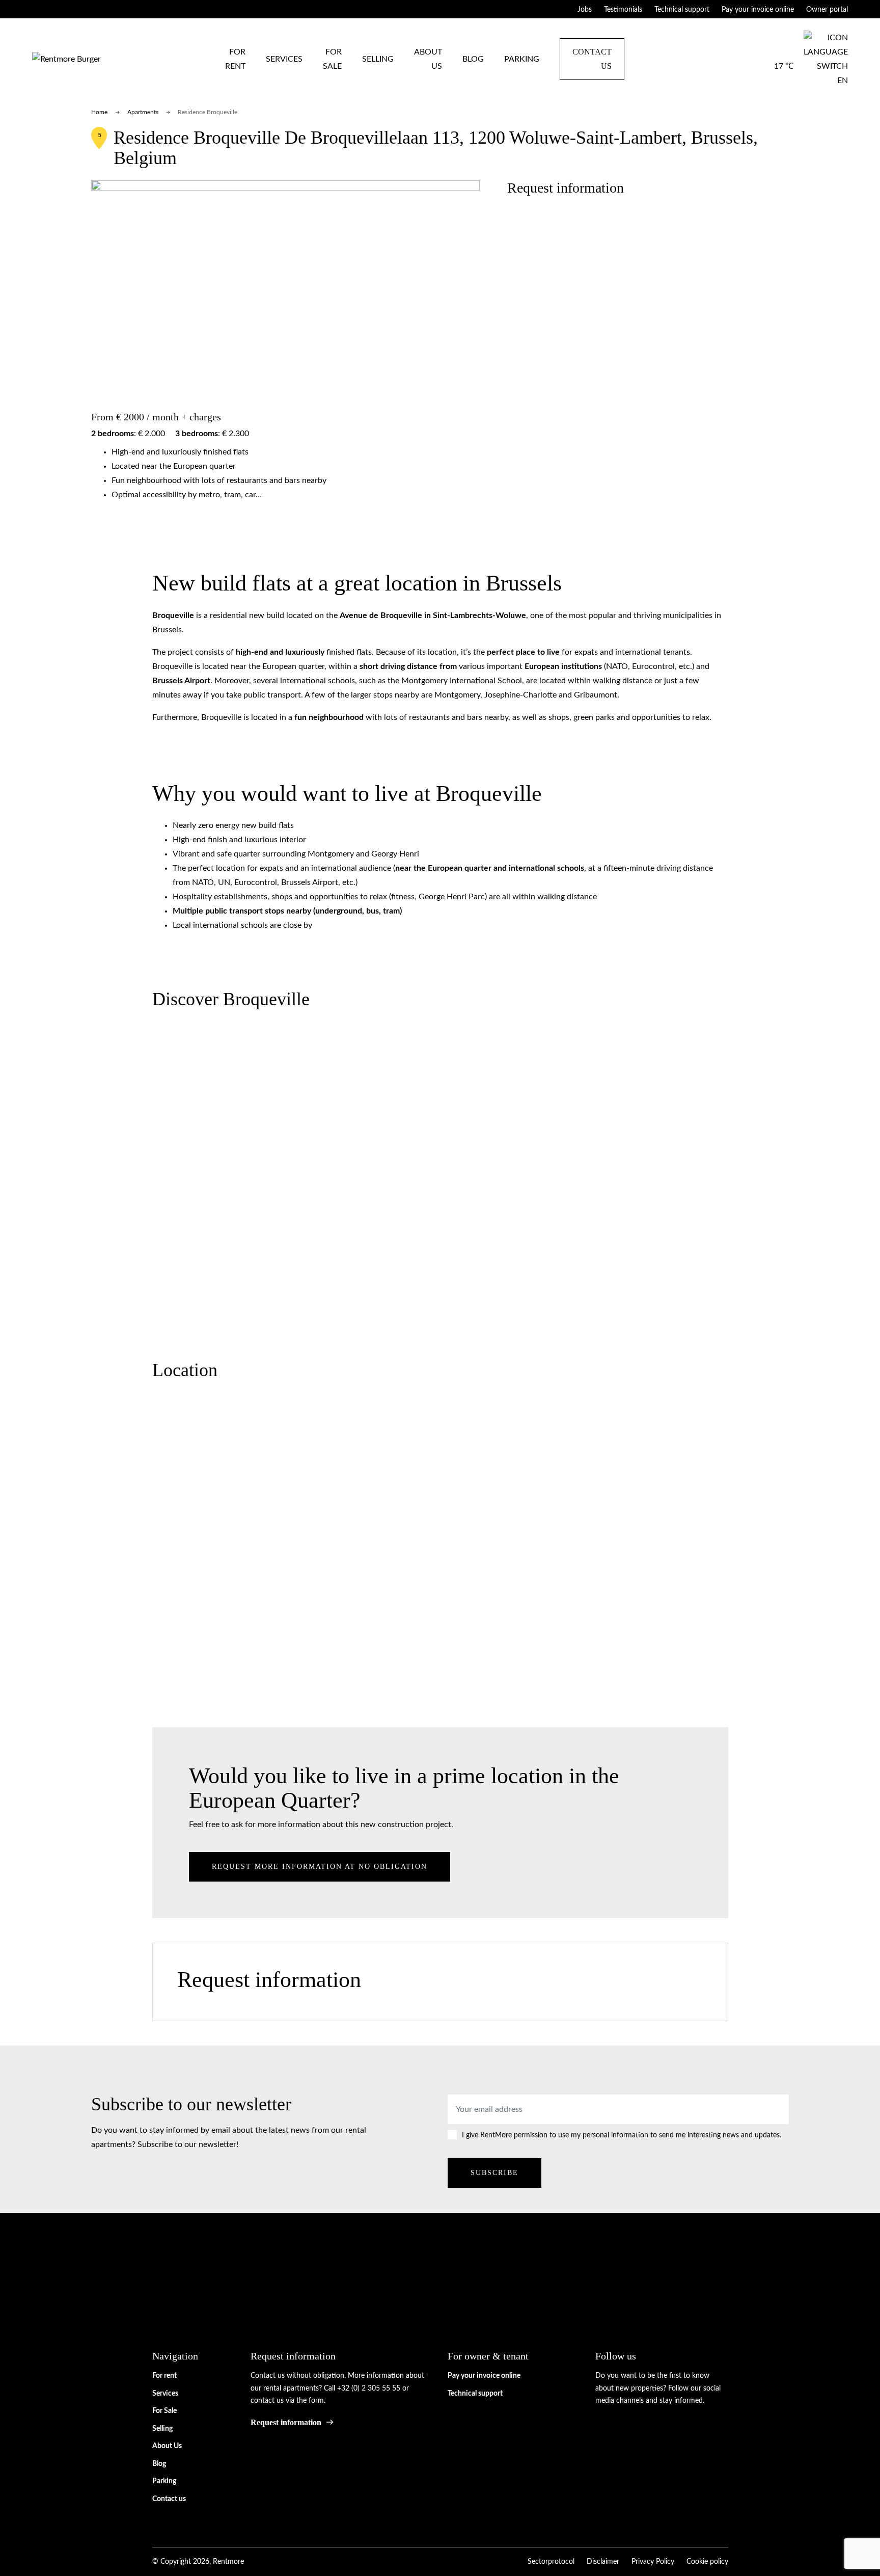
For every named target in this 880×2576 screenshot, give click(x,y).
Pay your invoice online (758, 10)
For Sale (332, 59)
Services (284, 59)
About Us (428, 59)
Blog (473, 59)
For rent (235, 59)
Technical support (682, 10)
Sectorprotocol (551, 2562)
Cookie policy (707, 2562)
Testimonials (623, 10)
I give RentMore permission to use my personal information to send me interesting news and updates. (622, 2135)
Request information (286, 2422)
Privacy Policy (653, 2562)
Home (99, 112)
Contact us (592, 59)
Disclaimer (603, 2562)
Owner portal (827, 10)
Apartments (143, 112)
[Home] (66, 59)
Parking (522, 59)
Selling (378, 59)
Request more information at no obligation (320, 1866)
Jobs (585, 10)
